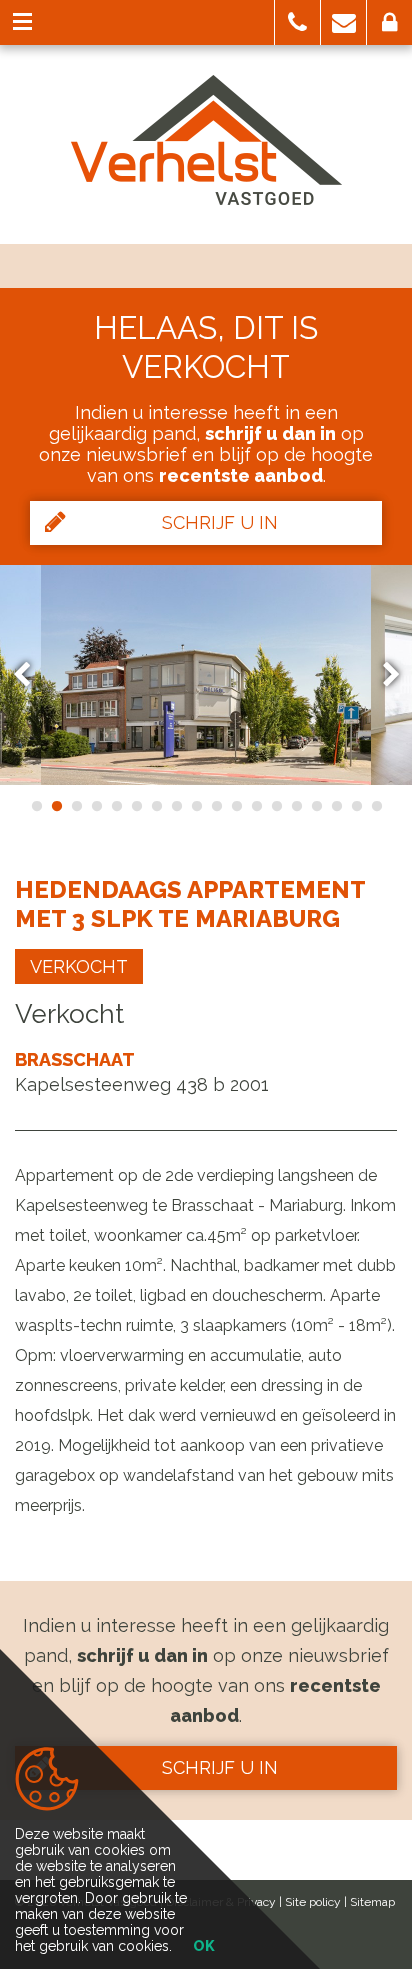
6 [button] (136, 806)
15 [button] (316, 806)
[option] (206, 675)
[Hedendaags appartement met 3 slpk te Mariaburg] (206, 675)
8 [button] (176, 806)
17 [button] (356, 806)
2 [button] (56, 806)
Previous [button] (31, 674)
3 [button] (76, 806)
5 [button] (116, 806)
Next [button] (382, 674)
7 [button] (156, 806)
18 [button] (376, 806)
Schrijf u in (220, 522)
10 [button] (216, 806)
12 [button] (256, 806)
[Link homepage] (206, 140)
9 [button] (196, 806)
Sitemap (372, 1902)
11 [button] (236, 806)
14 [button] (296, 806)
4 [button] (96, 806)
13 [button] (276, 806)
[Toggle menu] (22, 22)
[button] (297, 22)
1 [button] (36, 806)
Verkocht (79, 966)
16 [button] (336, 806)
